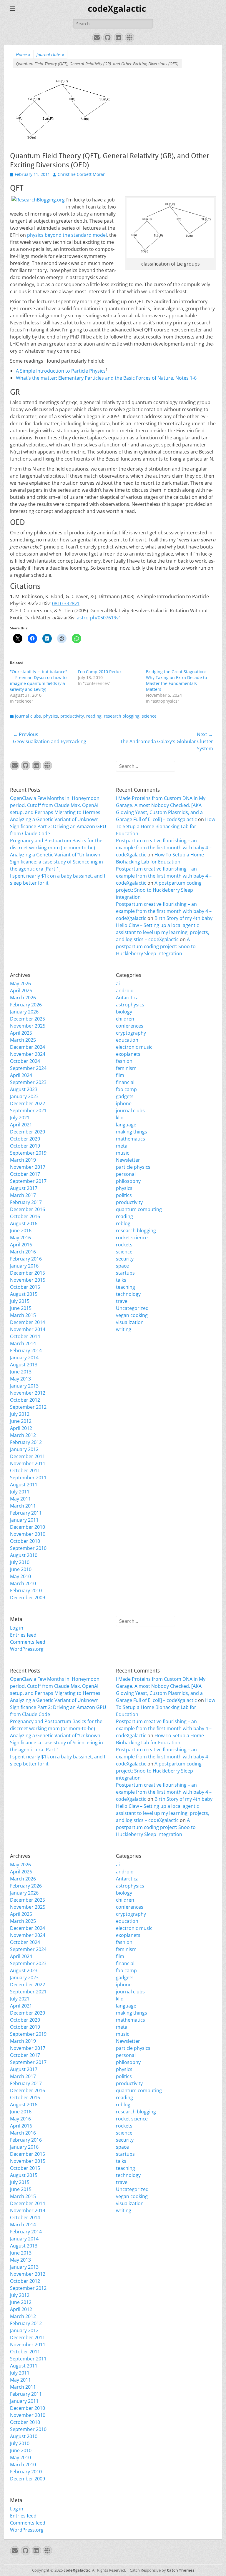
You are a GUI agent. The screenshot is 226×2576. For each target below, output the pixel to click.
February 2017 (26, 1202)
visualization (130, 1322)
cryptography (131, 1033)
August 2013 (24, 1365)
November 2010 (28, 1534)
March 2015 (23, 1315)
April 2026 (21, 991)
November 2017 (28, 1167)
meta (122, 1146)
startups (125, 1273)
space (122, 1266)
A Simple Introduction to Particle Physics (61, 371)
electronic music (134, 1047)
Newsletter (128, 1160)
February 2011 (26, 1513)
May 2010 (20, 1576)
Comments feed (28, 1642)
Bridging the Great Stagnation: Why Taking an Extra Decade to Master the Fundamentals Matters (176, 680)
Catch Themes (181, 2570)
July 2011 (20, 1492)
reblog (123, 1223)
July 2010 (20, 1562)
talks (121, 1280)
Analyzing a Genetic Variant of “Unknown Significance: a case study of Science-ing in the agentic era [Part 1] (56, 862)
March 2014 (23, 1343)
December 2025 (28, 1019)
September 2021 (28, 1111)
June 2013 (21, 1372)
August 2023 (24, 1089)
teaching (126, 1287)
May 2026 (20, 983)
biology (124, 1012)
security (125, 1259)
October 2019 (25, 1146)
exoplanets (128, 1054)
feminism (126, 1068)
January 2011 (24, 1520)
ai (118, 983)
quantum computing (139, 1209)
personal (126, 1174)
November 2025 (28, 1026)
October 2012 (25, 1400)
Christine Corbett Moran (82, 174)
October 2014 (25, 1336)
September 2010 (28, 1548)
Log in (17, 1628)
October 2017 (25, 1174)
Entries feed (23, 1635)
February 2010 (26, 1590)
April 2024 (21, 1075)
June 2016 (21, 1231)
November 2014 (28, 1329)
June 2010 (21, 1569)
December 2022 (28, 1103)
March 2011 (23, 1506)
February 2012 (26, 1442)
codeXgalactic (117, 9)
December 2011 (28, 1456)
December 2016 (28, 1209)
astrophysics (130, 1005)
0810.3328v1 (66, 603)
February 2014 (26, 1350)
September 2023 (28, 1082)
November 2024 (28, 1054)
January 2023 (24, 1096)
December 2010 (28, 1527)
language (126, 1125)
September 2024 (28, 1068)
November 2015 (28, 1280)
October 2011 (25, 1470)
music (123, 1153)
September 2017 (28, 1181)
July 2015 (20, 1301)
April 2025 (21, 1033)
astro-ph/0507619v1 (99, 618)
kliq (120, 1118)
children (125, 1019)
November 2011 (28, 1463)
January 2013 (24, 1386)
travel (122, 1301)
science (149, 716)
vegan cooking (132, 1315)
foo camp (126, 1089)
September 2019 (28, 1153)
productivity (72, 716)
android (125, 991)
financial (125, 1082)
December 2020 (28, 1132)
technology (128, 1294)
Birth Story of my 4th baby (183, 918)
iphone (124, 1103)
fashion (124, 1061)
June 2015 (21, 1308)
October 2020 (25, 1139)
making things (132, 1132)
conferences (130, 1026)
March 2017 (23, 1195)
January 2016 (24, 1266)
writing (124, 1329)
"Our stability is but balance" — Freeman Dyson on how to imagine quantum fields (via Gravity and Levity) (39, 680)
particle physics (133, 1167)
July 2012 (20, 1414)
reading (94, 716)
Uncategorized (132, 1308)
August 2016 (24, 1223)
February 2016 (26, 1259)
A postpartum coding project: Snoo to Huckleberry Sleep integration (159, 890)
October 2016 (25, 1216)
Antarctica (127, 998)
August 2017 (24, 1188)
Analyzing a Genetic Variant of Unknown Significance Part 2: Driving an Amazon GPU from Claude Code (58, 826)
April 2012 (21, 1428)
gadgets (125, 1096)
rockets (124, 1245)
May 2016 (20, 1238)
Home (23, 55)
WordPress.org (27, 1649)
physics (51, 716)
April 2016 (21, 1245)
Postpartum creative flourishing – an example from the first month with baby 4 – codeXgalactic (164, 848)
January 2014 (24, 1358)
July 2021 (20, 1118)
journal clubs (50, 55)
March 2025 (23, 1040)
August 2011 (24, 1485)
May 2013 (20, 1379)
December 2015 (28, 1273)
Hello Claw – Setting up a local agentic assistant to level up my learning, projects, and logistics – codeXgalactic (163, 932)
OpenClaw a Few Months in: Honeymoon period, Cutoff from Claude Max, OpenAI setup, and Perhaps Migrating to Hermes (55, 805)
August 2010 (24, 1555)
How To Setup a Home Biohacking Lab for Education (166, 826)
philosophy (128, 1181)
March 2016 (23, 1252)
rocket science (132, 1238)
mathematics (131, 1139)
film (120, 1075)
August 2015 (24, 1294)
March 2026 (23, 998)
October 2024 (25, 1061)
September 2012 (28, 1407)
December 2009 (28, 1598)
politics (124, 1195)
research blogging (122, 716)
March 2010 (23, 1583)
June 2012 (21, 1421)
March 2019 (23, 1160)
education (127, 1040)
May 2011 (20, 1499)
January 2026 (24, 1012)
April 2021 (21, 1125)
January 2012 (24, 1449)
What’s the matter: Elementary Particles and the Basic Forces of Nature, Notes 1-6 (106, 378)
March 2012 (23, 1435)
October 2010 (25, 1541)
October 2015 (25, 1287)
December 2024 (28, 1047)
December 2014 (28, 1322)
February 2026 (26, 1005)
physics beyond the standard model (67, 235)
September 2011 (28, 1478)
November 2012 (28, 1393)
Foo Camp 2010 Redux (100, 672)
